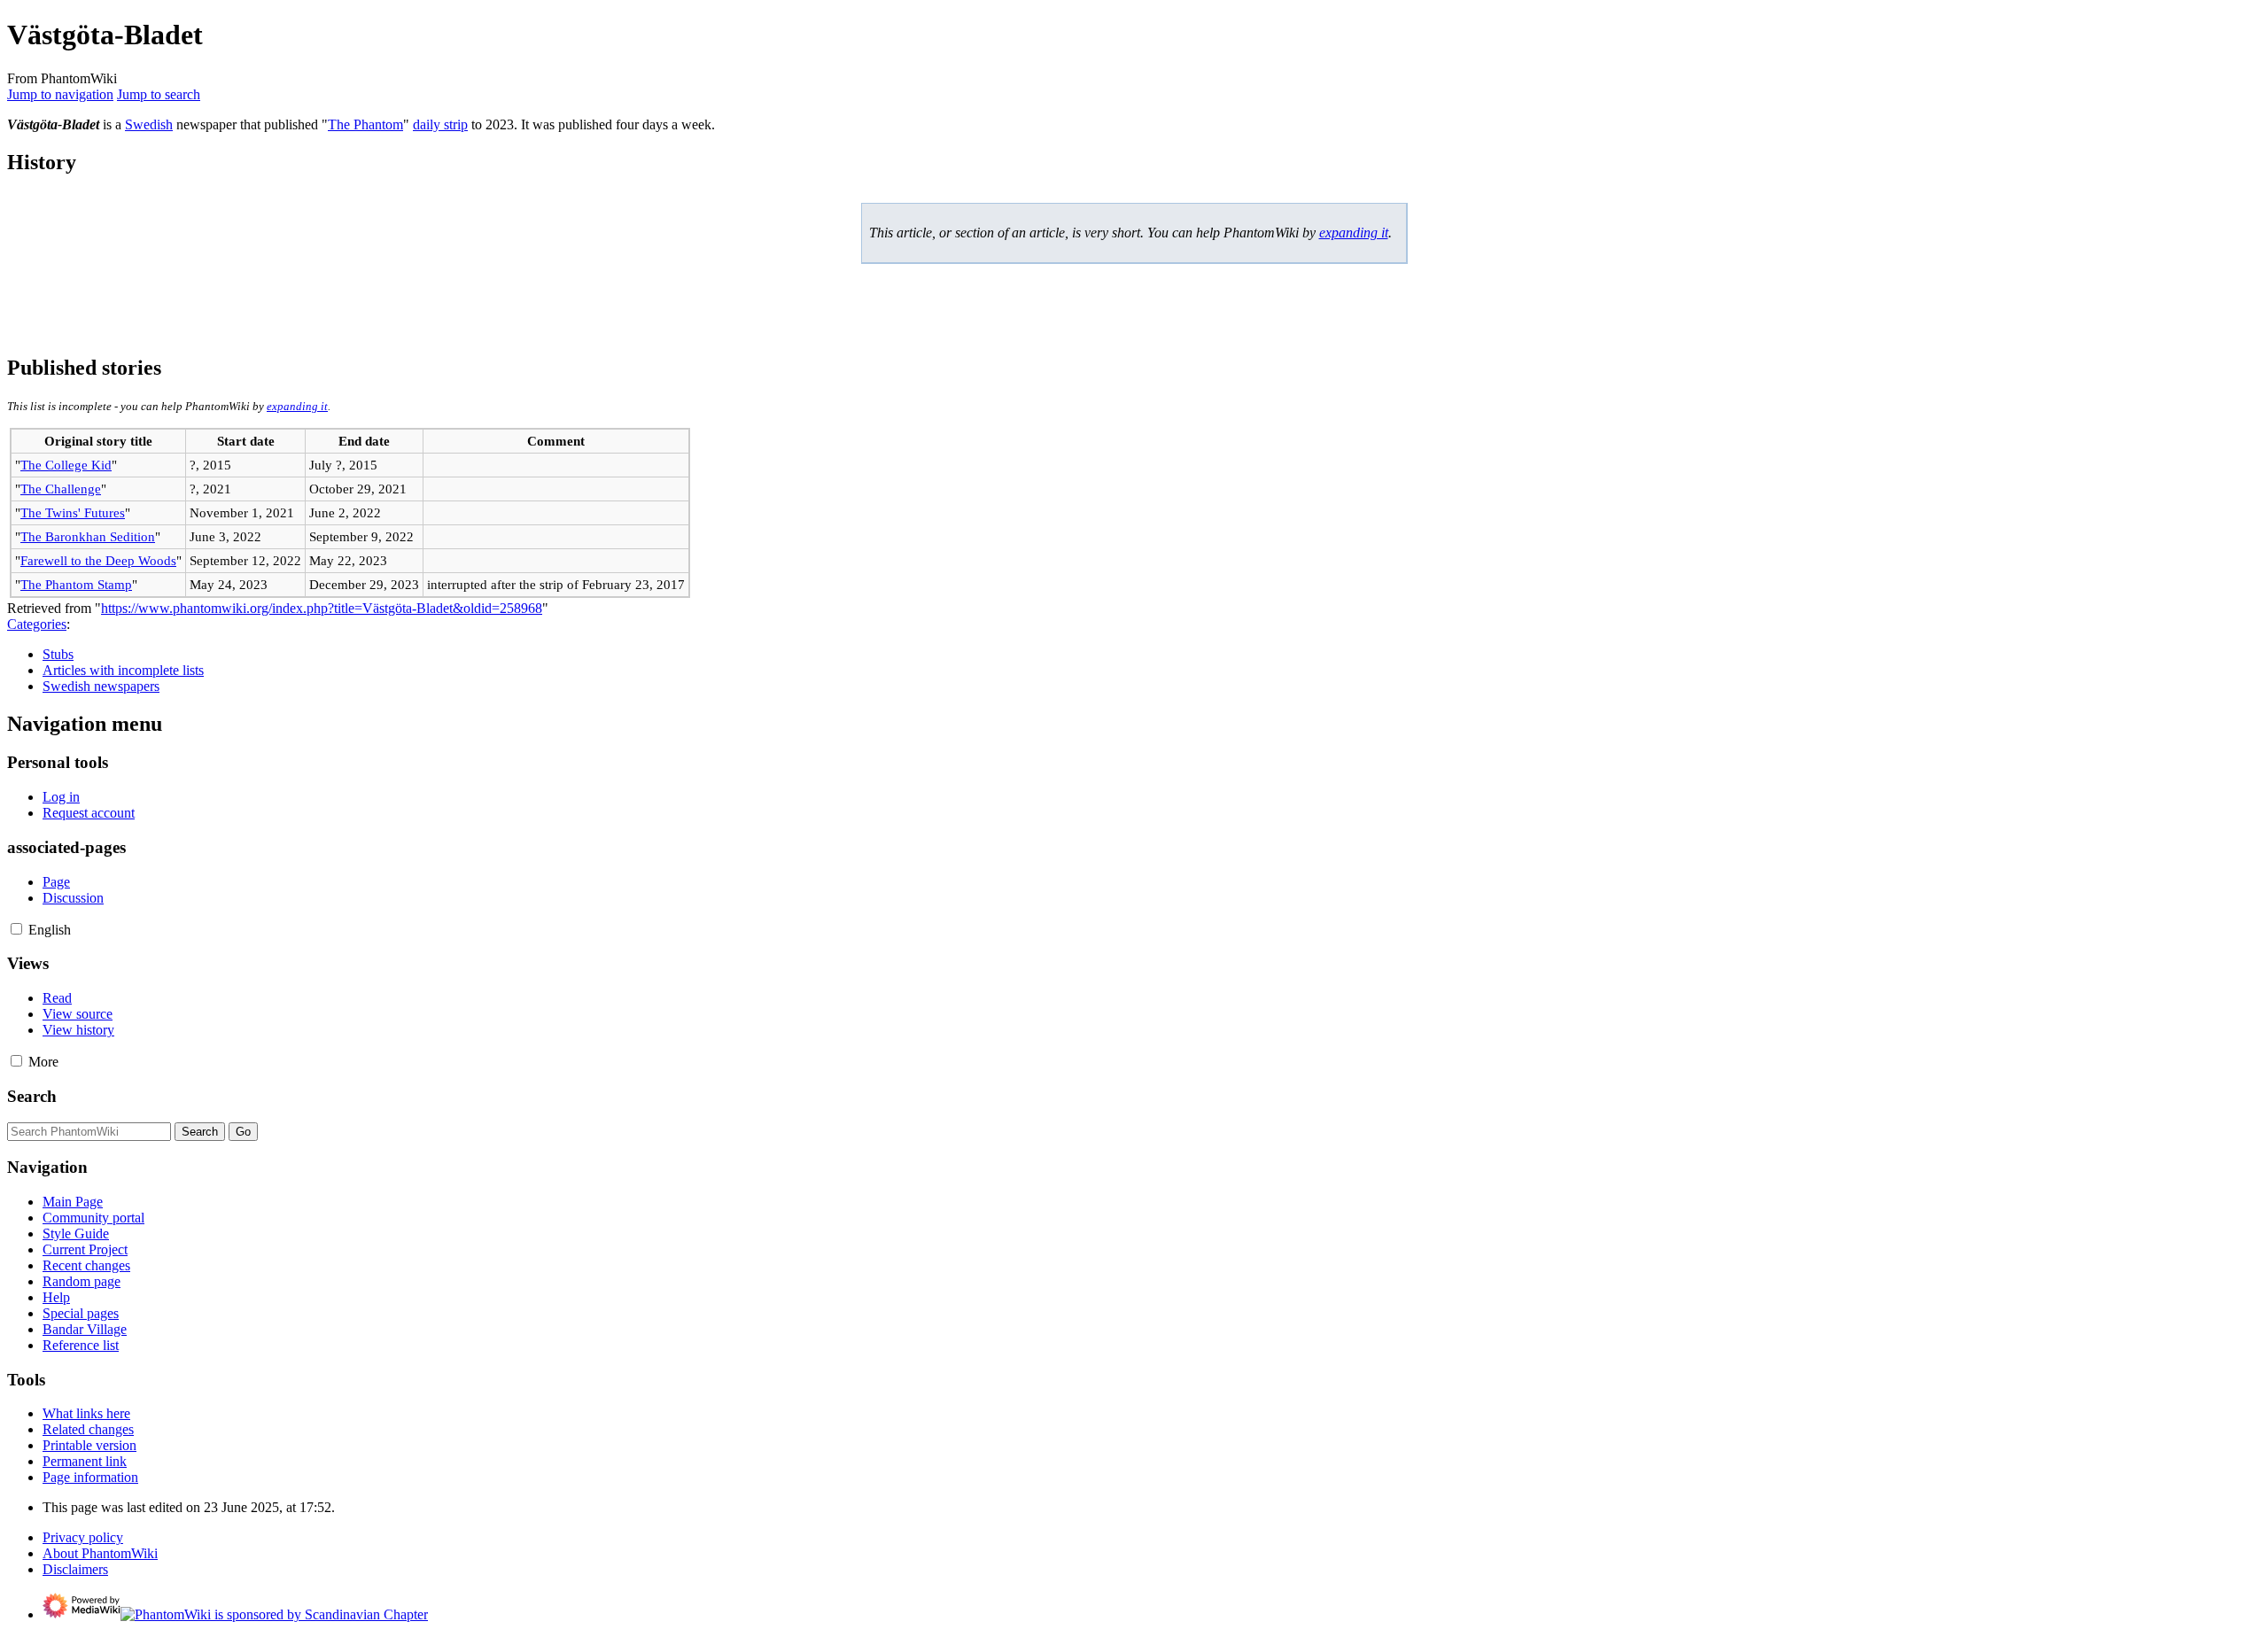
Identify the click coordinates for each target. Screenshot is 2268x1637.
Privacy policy (83, 1537)
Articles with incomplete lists (123, 670)
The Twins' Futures (73, 512)
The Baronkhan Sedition (88, 536)
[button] (16, 929)
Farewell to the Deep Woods (98, 560)
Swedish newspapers (101, 686)
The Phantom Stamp (76, 584)
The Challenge (61, 489)
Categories (37, 624)
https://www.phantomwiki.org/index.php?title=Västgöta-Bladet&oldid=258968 (322, 608)
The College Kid (66, 465)
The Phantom (365, 124)
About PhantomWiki (100, 1553)
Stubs (58, 654)
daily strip (440, 124)
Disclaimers (75, 1569)
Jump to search (159, 94)
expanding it (1354, 233)
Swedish (149, 124)
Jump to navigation (60, 94)
